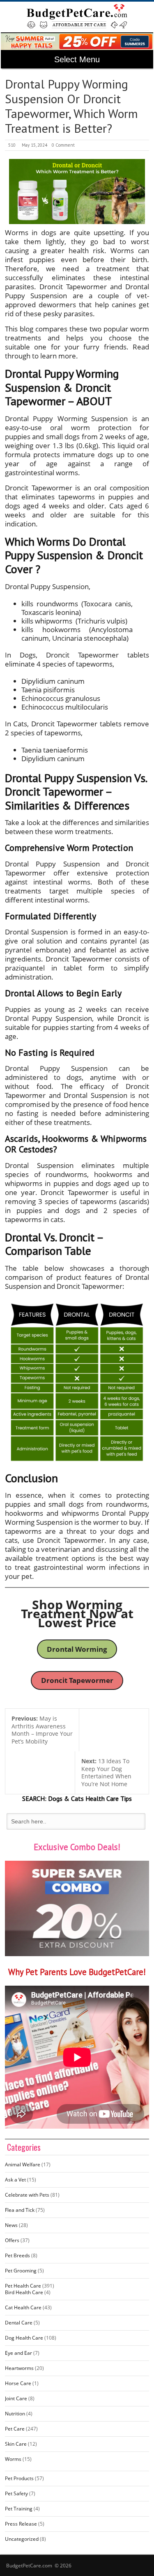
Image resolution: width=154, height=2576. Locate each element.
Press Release (21, 2524)
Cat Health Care (23, 2307)
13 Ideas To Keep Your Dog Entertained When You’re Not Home (106, 1772)
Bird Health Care (24, 2292)
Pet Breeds (17, 2255)
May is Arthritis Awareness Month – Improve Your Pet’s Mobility (42, 1730)
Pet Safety (16, 2493)
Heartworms (19, 2368)
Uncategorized (22, 2539)
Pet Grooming (21, 2271)
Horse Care (18, 2383)
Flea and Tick (20, 2210)
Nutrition (15, 2414)
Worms (13, 2459)
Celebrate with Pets (27, 2195)
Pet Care (15, 2429)
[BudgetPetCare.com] (77, 16)
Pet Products (19, 2478)
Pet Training (19, 2509)
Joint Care (16, 2398)
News (11, 2225)
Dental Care (19, 2323)
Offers (12, 2240)
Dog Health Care (24, 2338)
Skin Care (16, 2444)
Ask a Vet (15, 2180)
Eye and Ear (18, 2353)
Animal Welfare (23, 2164)
